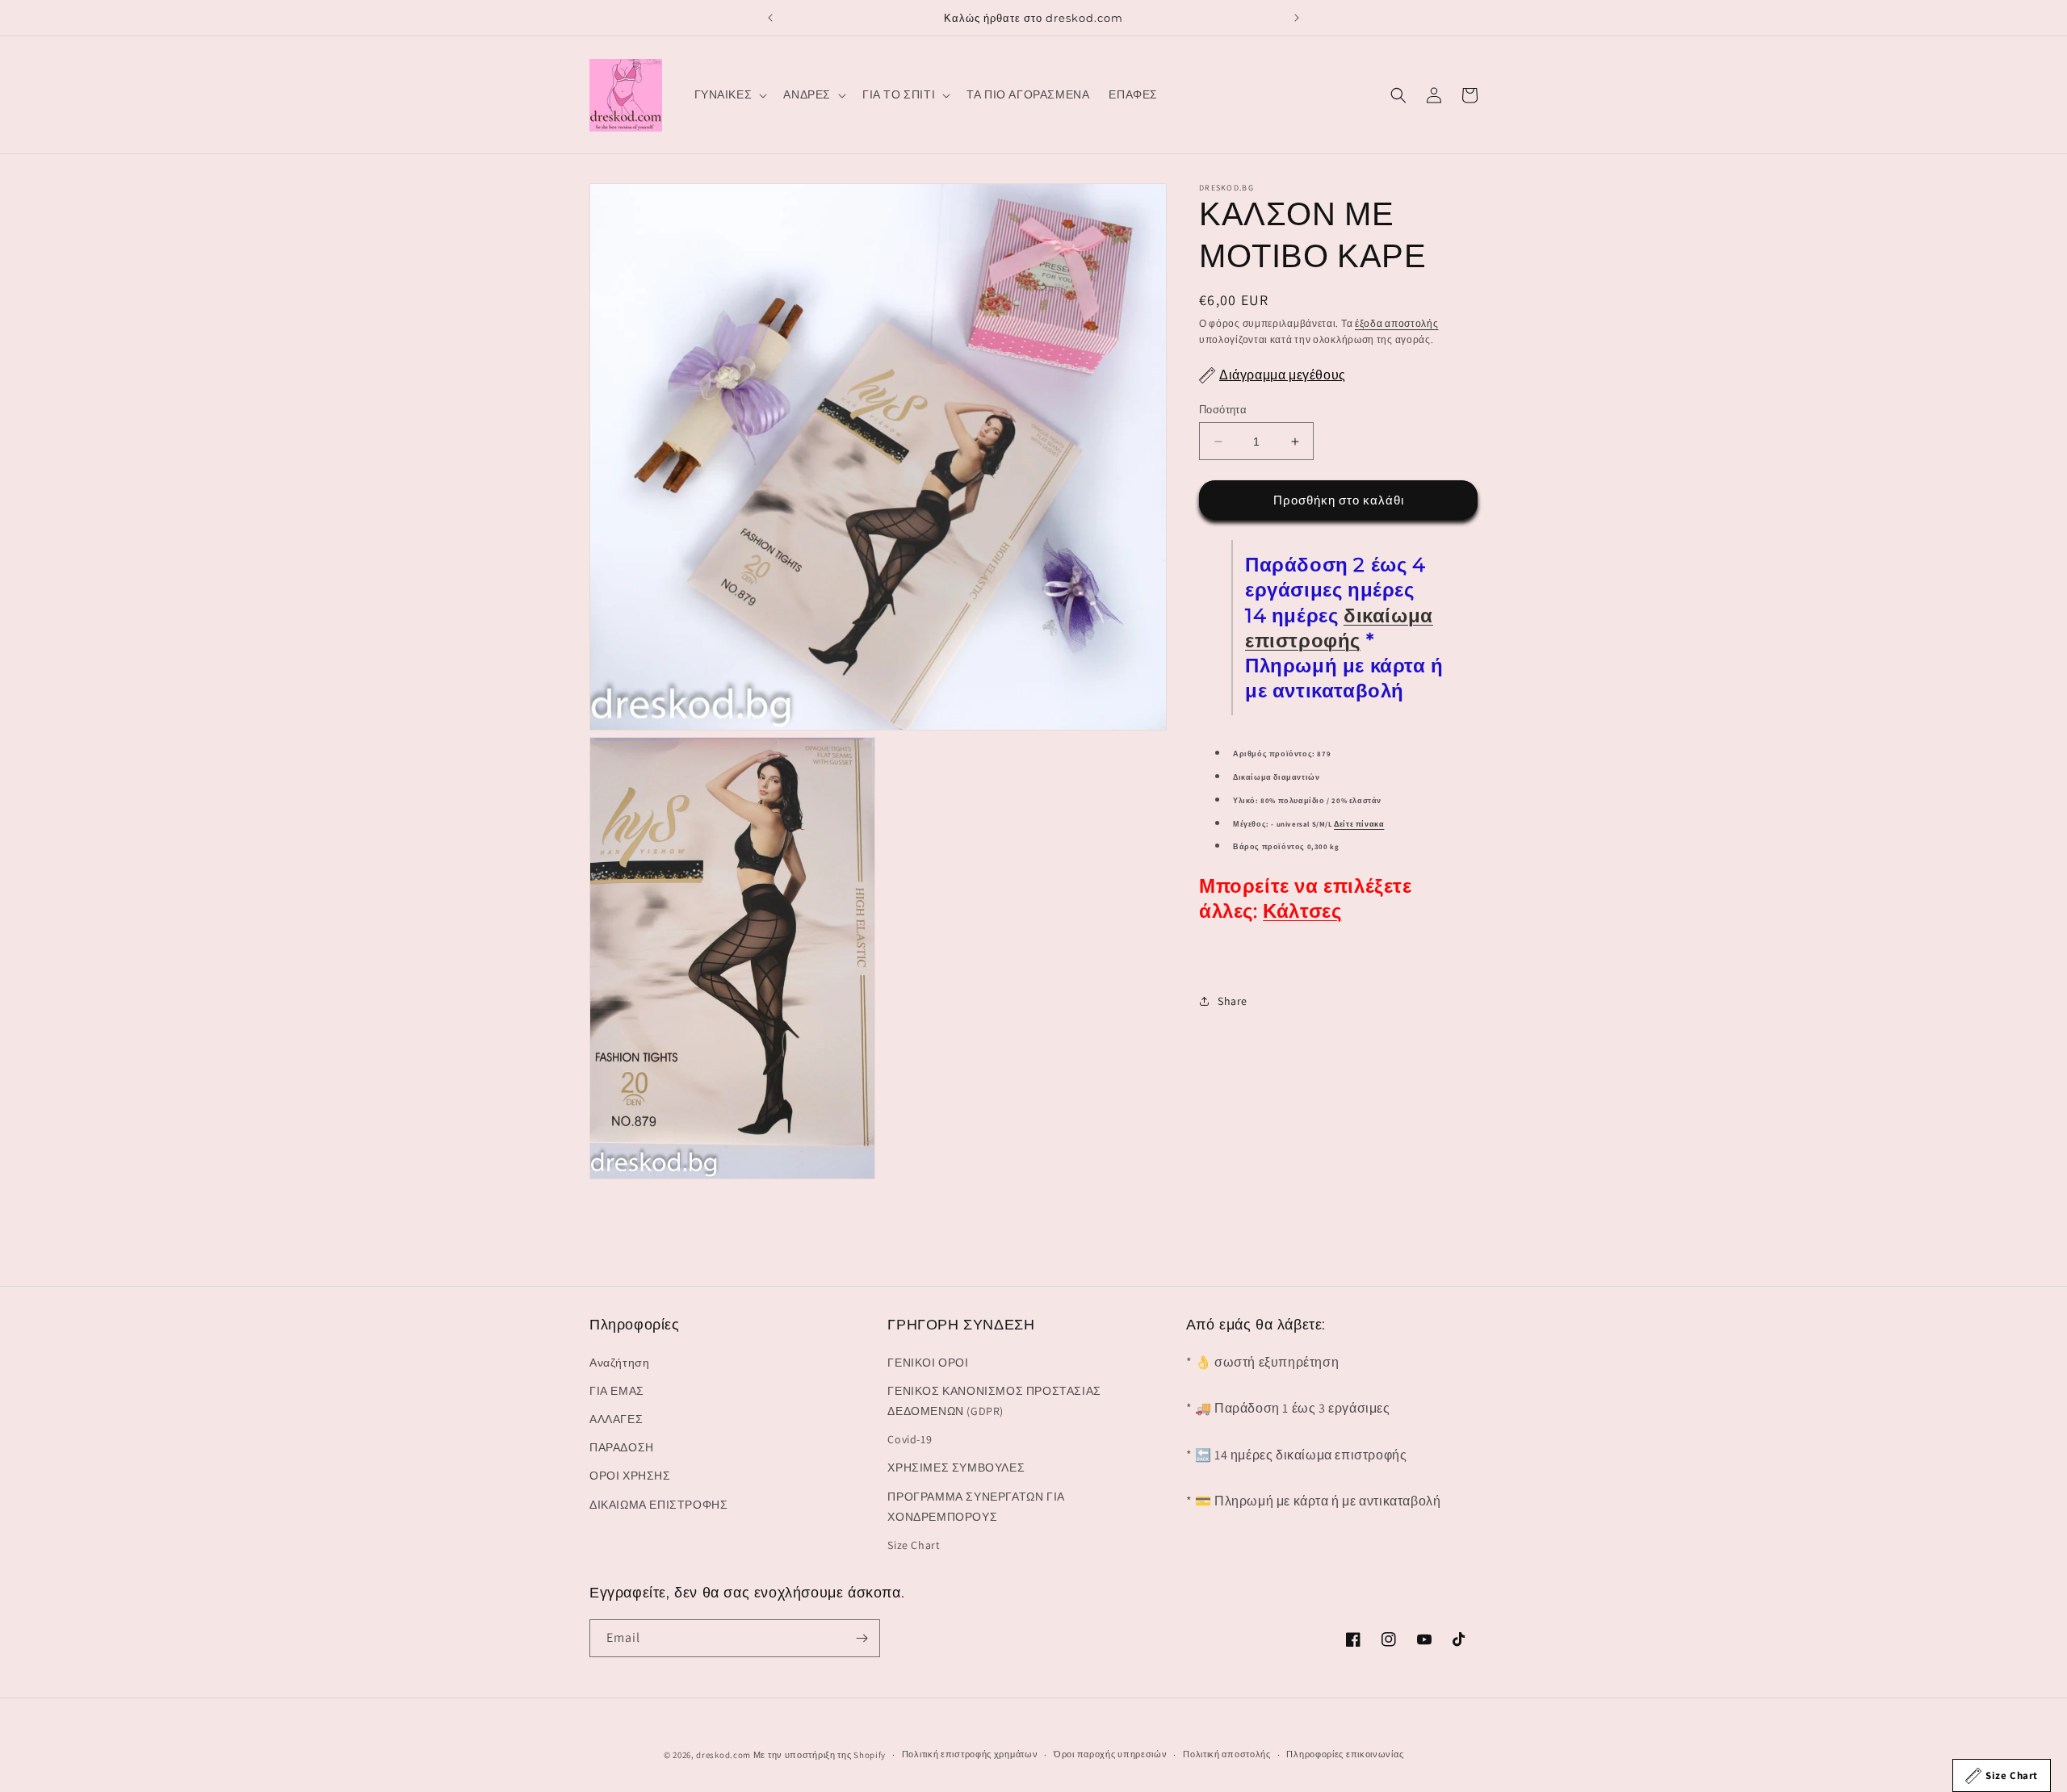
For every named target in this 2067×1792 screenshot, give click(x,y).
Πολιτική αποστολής (1227, 1754)
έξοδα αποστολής (1397, 323)
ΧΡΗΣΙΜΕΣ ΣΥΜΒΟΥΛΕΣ (956, 1468)
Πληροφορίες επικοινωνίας (1345, 1754)
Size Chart (914, 1545)
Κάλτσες (1302, 911)
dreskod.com (723, 1755)
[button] (730, 94)
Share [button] (1233, 1001)
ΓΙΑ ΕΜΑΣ (617, 1391)
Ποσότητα (1223, 410)
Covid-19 (910, 1439)
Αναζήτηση (619, 1363)
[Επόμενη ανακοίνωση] (1297, 18)
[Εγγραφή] (862, 1638)
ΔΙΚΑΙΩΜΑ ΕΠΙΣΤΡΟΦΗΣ (658, 1505)
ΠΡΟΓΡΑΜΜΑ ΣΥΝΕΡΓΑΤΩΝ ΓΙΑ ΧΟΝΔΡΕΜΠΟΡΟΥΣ (976, 1507)
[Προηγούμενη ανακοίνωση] (770, 18)
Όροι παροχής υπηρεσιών (1110, 1754)
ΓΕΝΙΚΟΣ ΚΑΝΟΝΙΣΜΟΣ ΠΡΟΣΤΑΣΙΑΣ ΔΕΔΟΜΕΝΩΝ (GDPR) (994, 1401)
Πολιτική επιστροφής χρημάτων (970, 1754)
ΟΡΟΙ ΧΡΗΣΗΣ (630, 1476)
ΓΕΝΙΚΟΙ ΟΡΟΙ (928, 1363)
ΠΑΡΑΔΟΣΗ (622, 1447)
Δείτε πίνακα (1359, 824)
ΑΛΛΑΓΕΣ (616, 1419)
